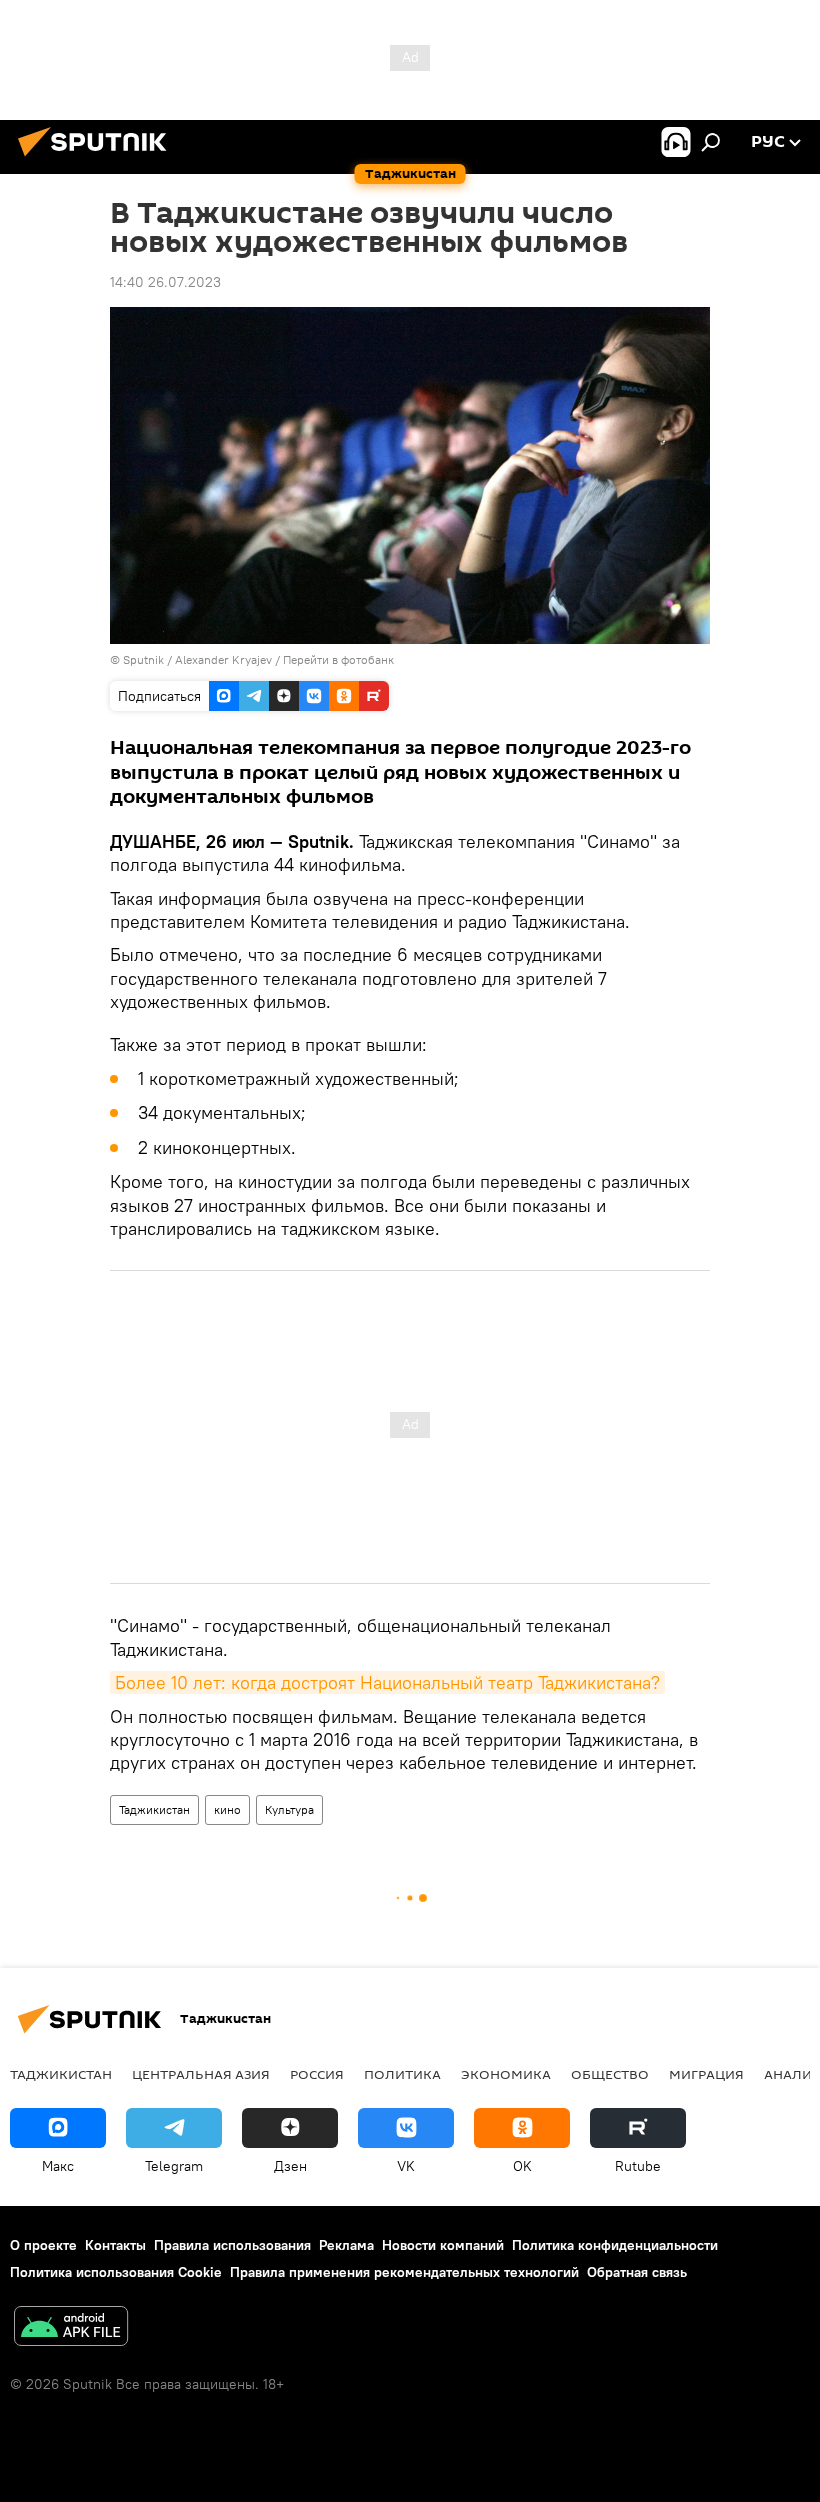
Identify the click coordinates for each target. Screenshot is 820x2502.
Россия (317, 2074)
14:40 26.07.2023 (165, 282)
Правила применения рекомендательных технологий (404, 2272)
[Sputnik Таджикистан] (98, 159)
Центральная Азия (201, 2074)
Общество (610, 2074)
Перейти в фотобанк (338, 659)
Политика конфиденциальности (615, 2245)
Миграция (706, 2074)
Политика (402, 2074)
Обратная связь (637, 2272)
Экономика (506, 2074)
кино (227, 1809)
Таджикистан (154, 1809)
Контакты (115, 2245)
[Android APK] (71, 2328)
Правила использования (232, 2245)
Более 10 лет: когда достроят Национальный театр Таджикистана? (387, 1682)
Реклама (346, 2245)
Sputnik (145, 659)
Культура (289, 1809)
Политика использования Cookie (116, 2272)
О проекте (43, 2245)
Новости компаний (443, 2245)
